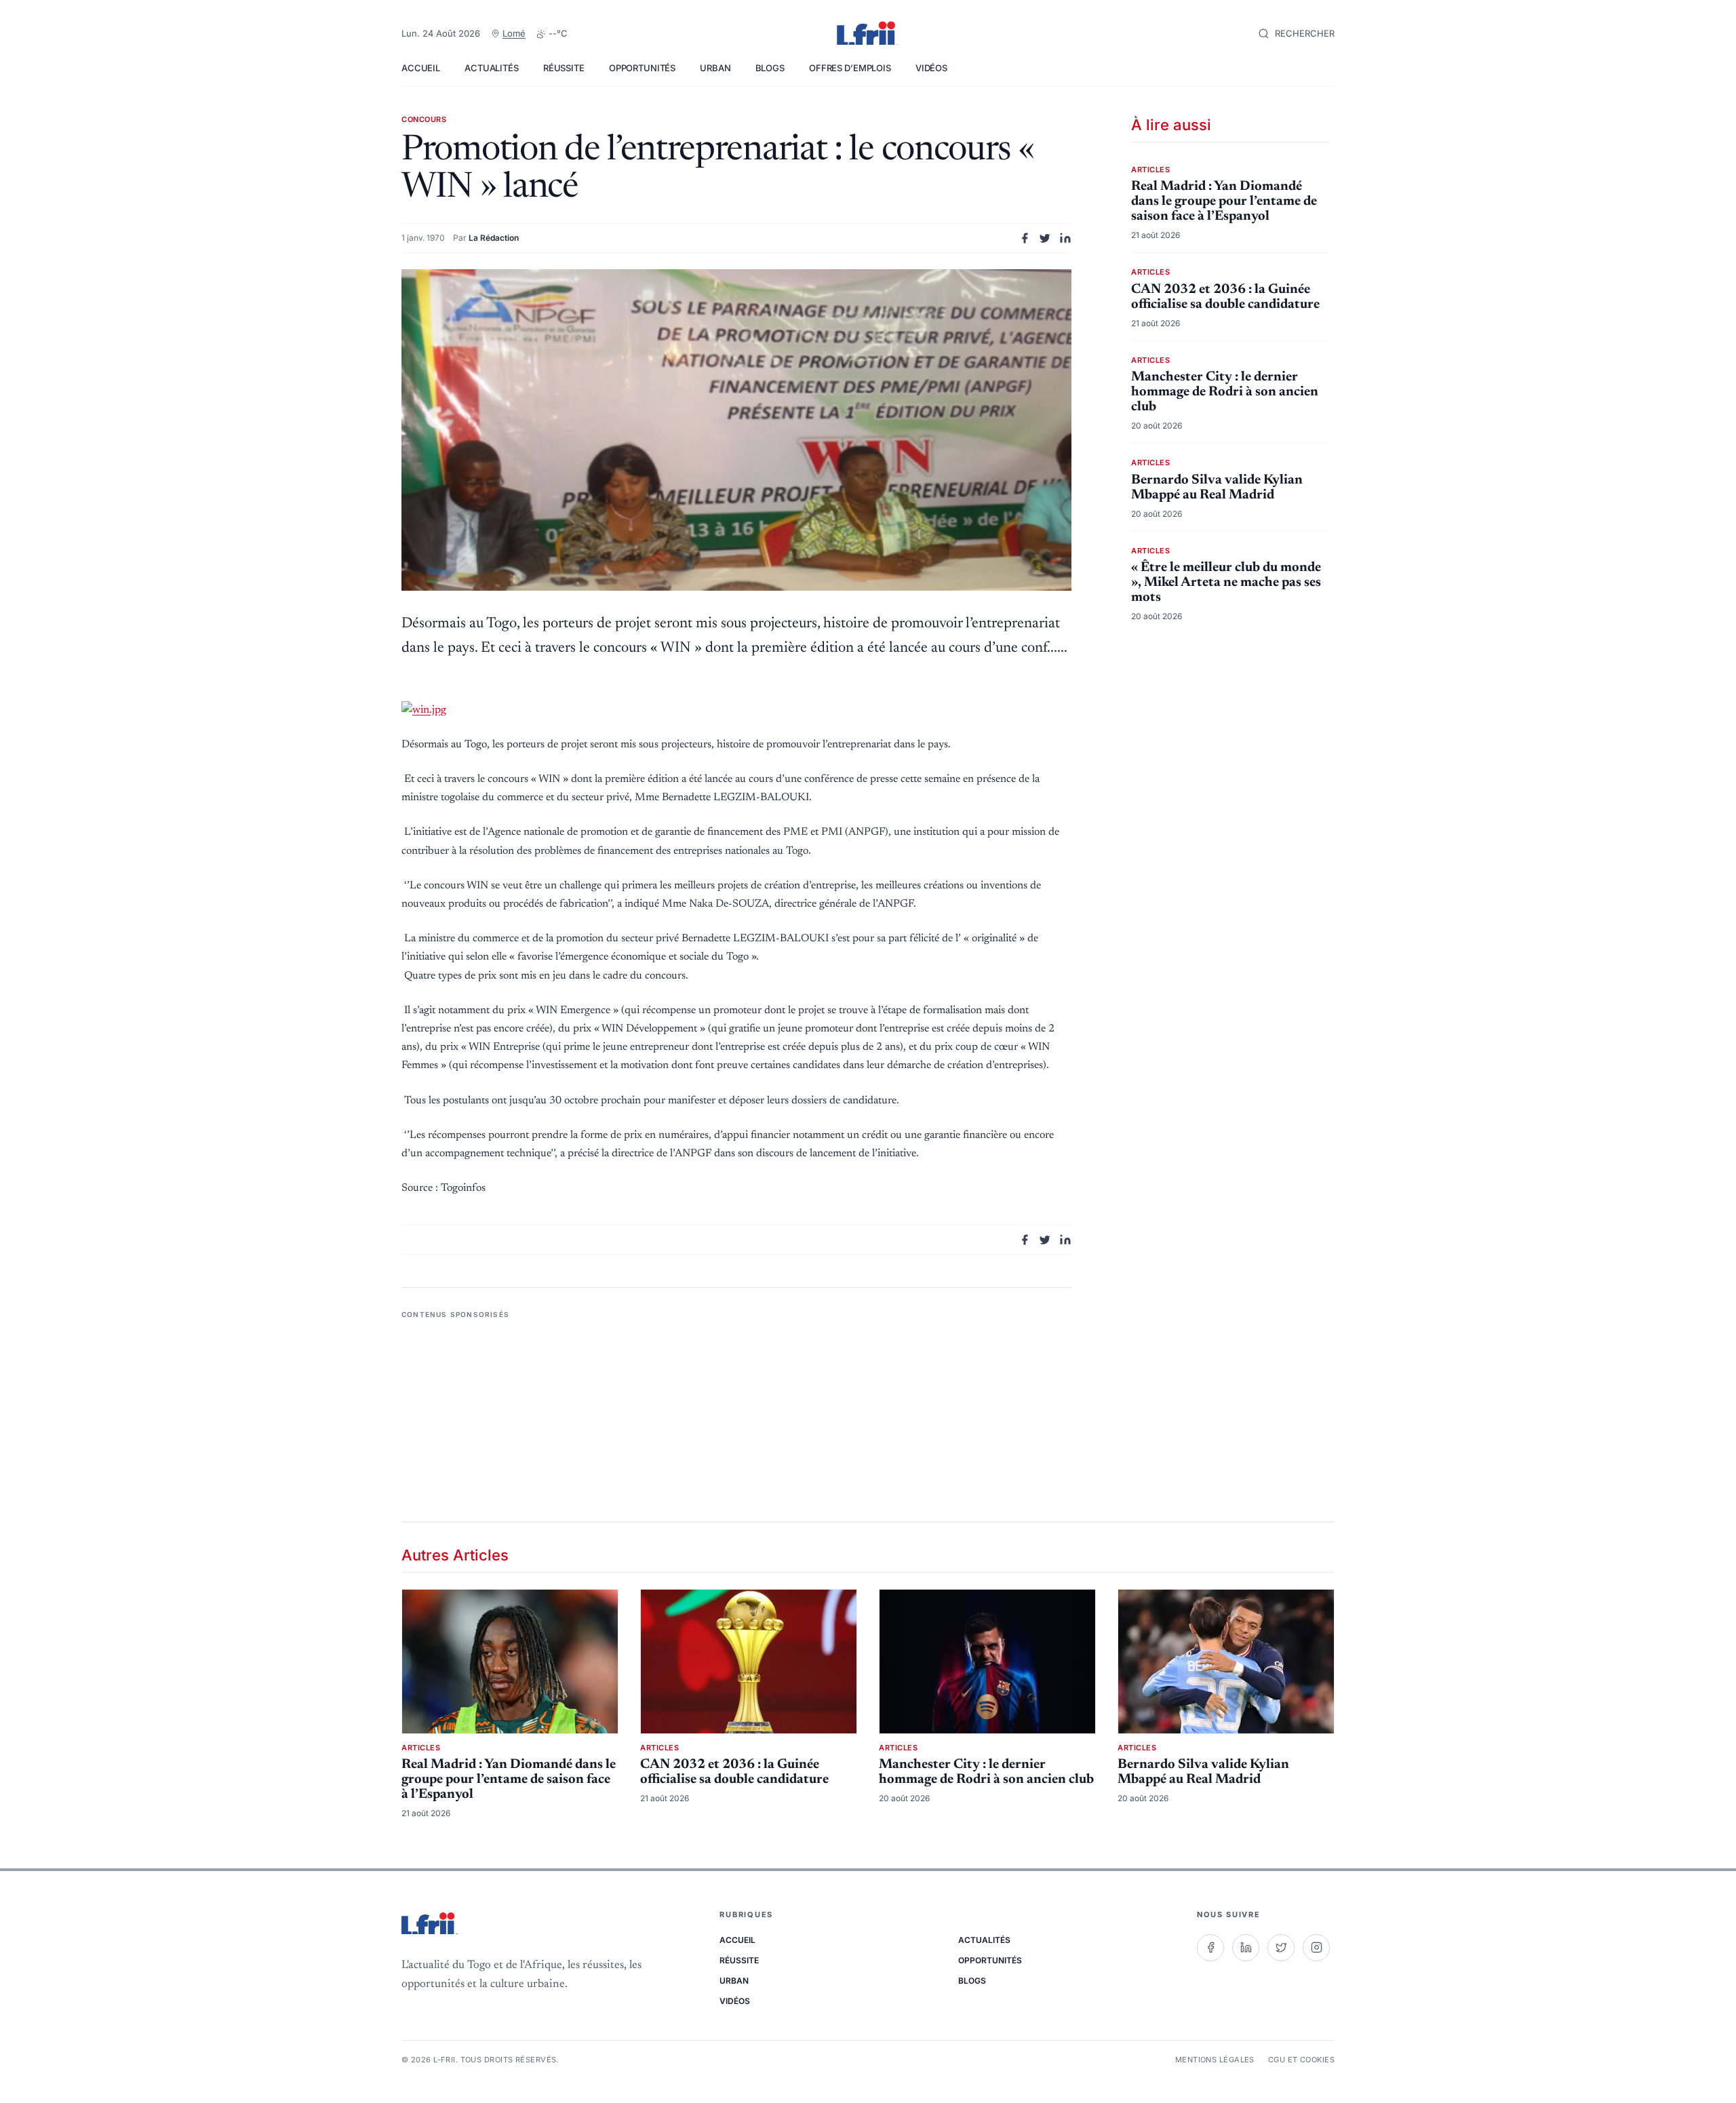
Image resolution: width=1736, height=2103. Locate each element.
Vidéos (931, 68)
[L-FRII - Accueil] (868, 34)
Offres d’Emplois (850, 68)
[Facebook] (1210, 1948)
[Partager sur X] (1045, 238)
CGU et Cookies (1301, 2060)
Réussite (564, 68)
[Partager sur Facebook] (1025, 238)
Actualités (492, 68)
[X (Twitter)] (1281, 1948)
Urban (715, 68)
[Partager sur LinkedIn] (1065, 238)
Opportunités (642, 68)
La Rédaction (494, 238)
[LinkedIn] (1246, 1948)
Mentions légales (1215, 2060)
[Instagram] (1316, 1948)
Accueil (421, 68)
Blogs (770, 68)
